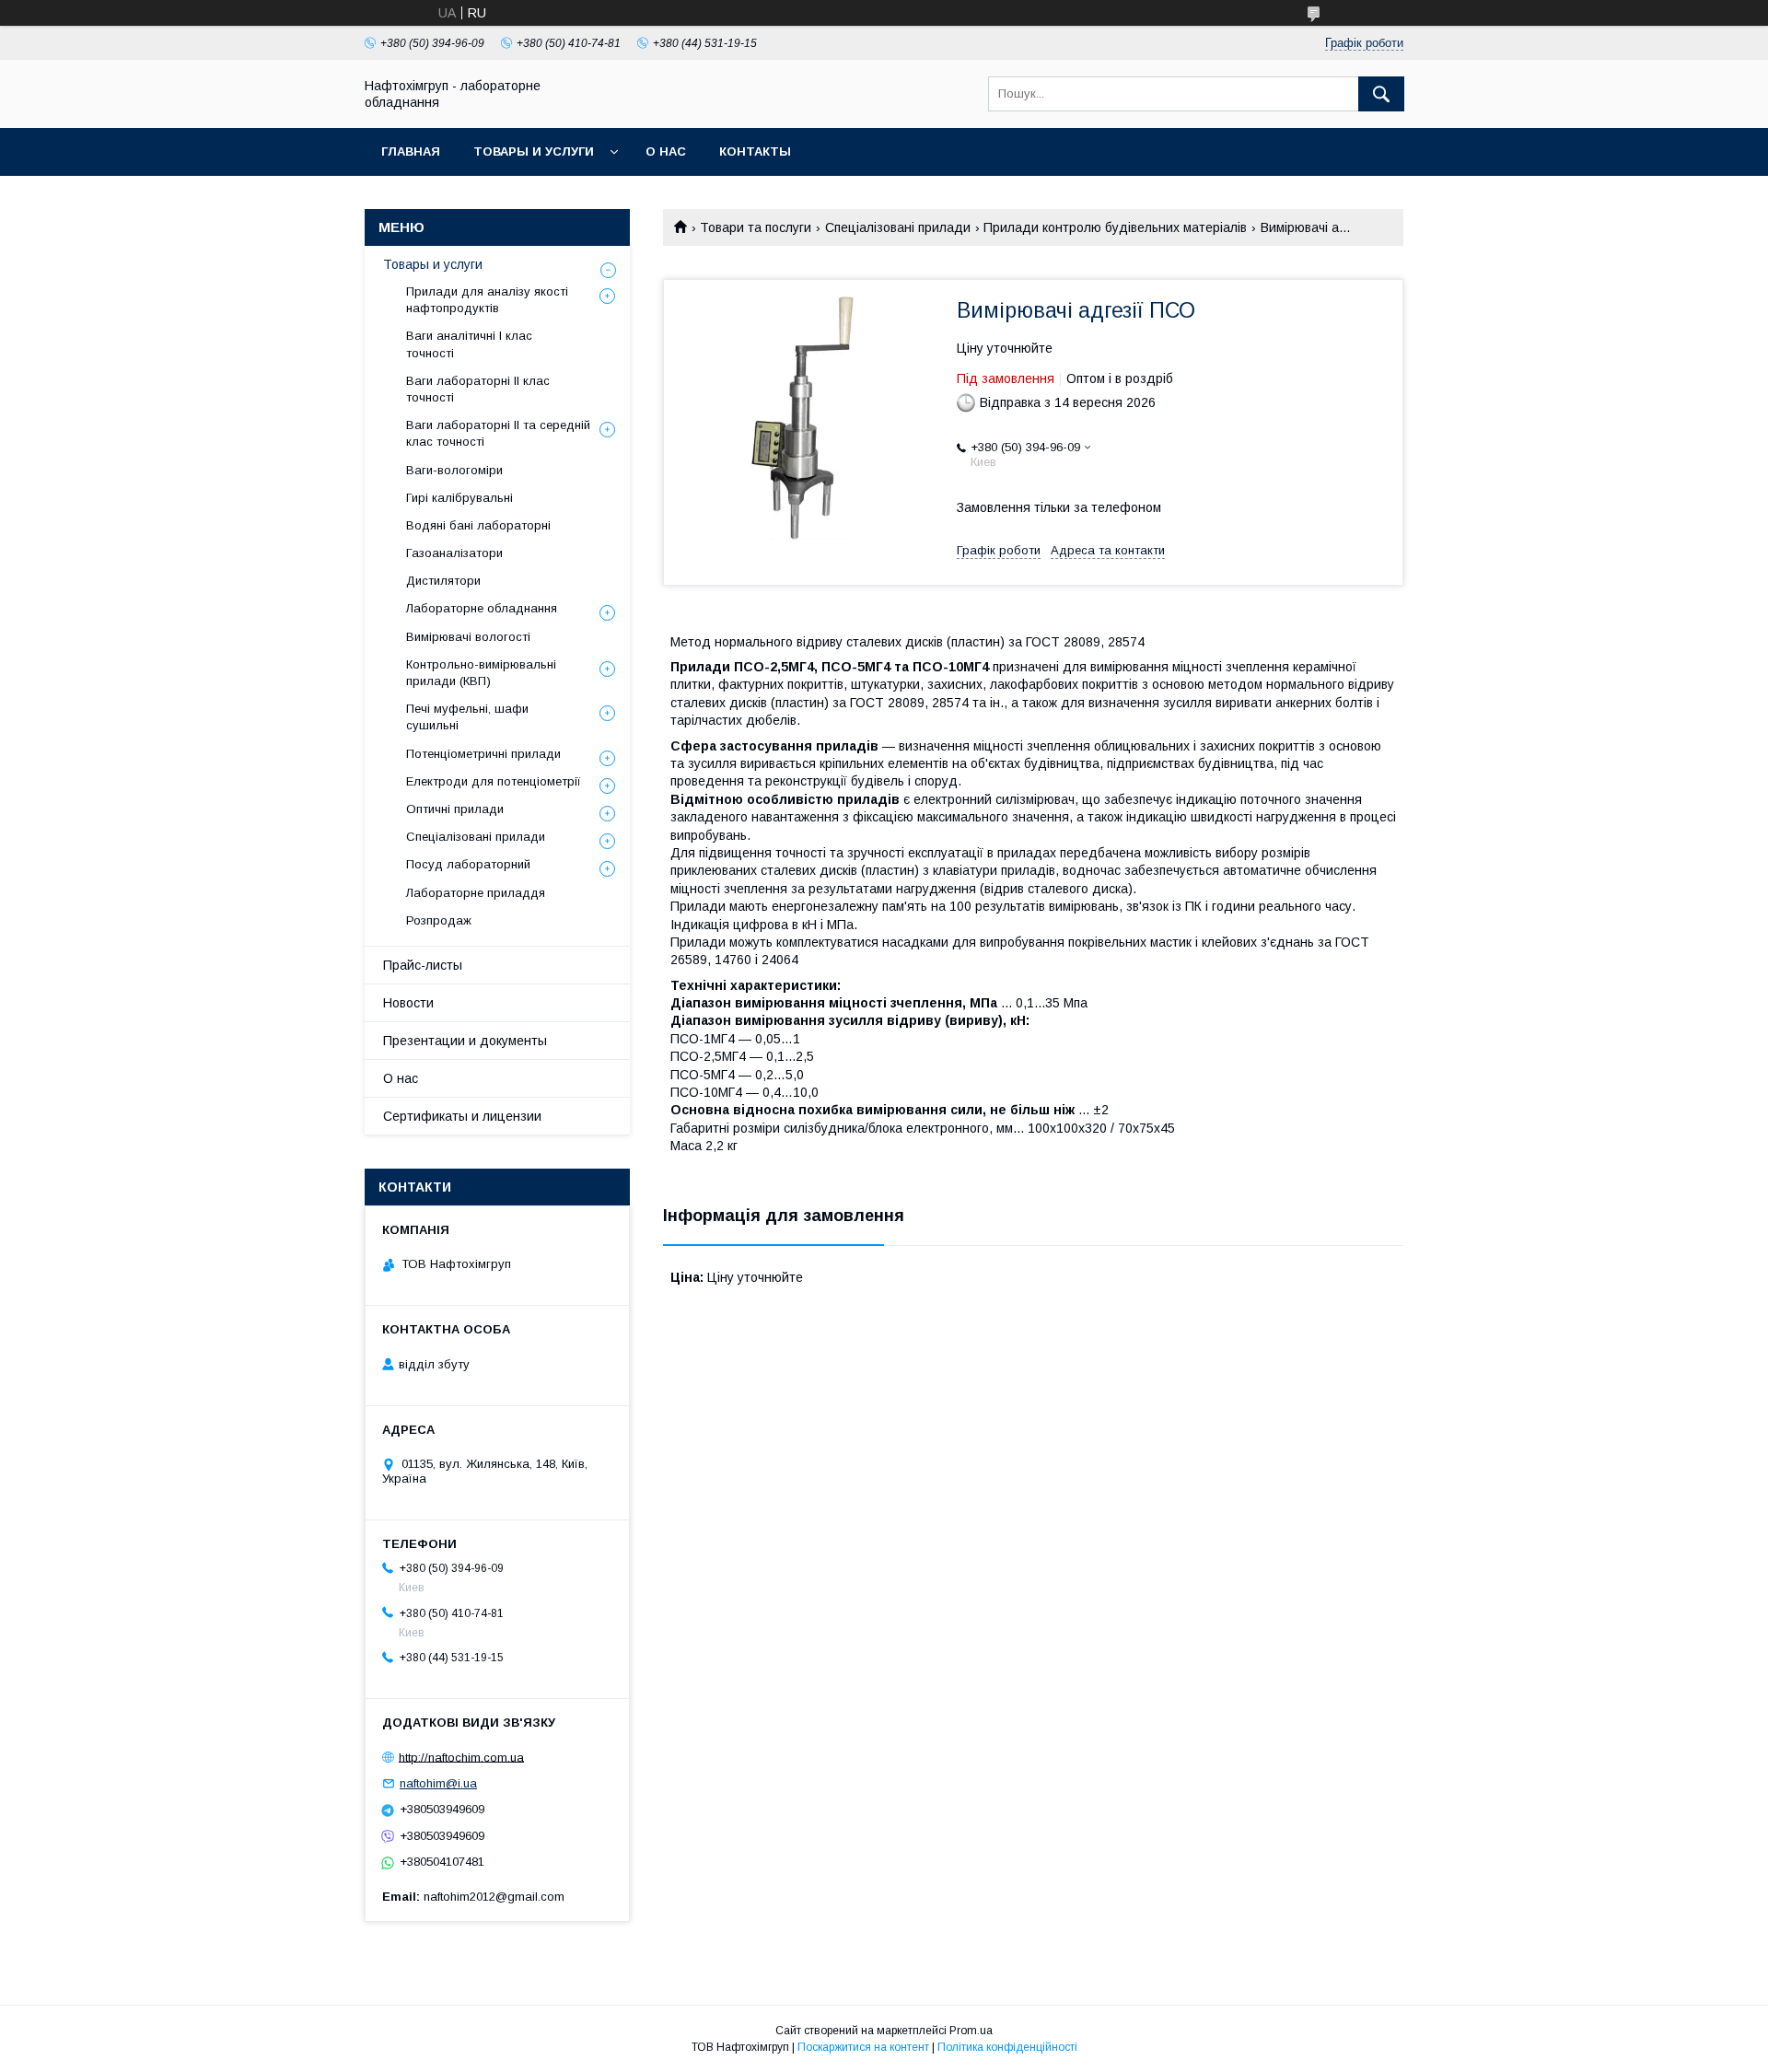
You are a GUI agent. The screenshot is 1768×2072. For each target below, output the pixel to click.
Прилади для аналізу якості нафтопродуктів (487, 300)
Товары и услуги (534, 151)
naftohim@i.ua (438, 1783)
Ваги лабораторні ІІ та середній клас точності (498, 433)
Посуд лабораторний (468, 864)
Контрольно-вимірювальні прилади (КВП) (481, 673)
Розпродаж (439, 920)
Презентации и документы (465, 1041)
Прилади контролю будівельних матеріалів (1115, 227)
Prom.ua (971, 2031)
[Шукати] (1381, 94)
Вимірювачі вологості (468, 637)
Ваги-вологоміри (454, 470)
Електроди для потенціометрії (494, 781)
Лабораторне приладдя (476, 893)
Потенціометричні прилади (483, 754)
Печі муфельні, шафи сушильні (467, 717)
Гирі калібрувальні (459, 498)
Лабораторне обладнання (482, 608)
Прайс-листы (423, 965)
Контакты (755, 151)
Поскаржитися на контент (863, 2047)
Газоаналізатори (454, 553)
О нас (666, 151)
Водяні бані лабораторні (478, 525)
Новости (408, 1003)
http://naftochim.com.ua (461, 1757)
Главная (411, 151)
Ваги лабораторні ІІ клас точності (478, 389)
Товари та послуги (756, 227)
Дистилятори (443, 581)
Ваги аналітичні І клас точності (469, 344)
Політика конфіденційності (1007, 2047)
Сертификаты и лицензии (462, 1116)
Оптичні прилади (455, 809)
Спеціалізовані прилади (898, 227)
